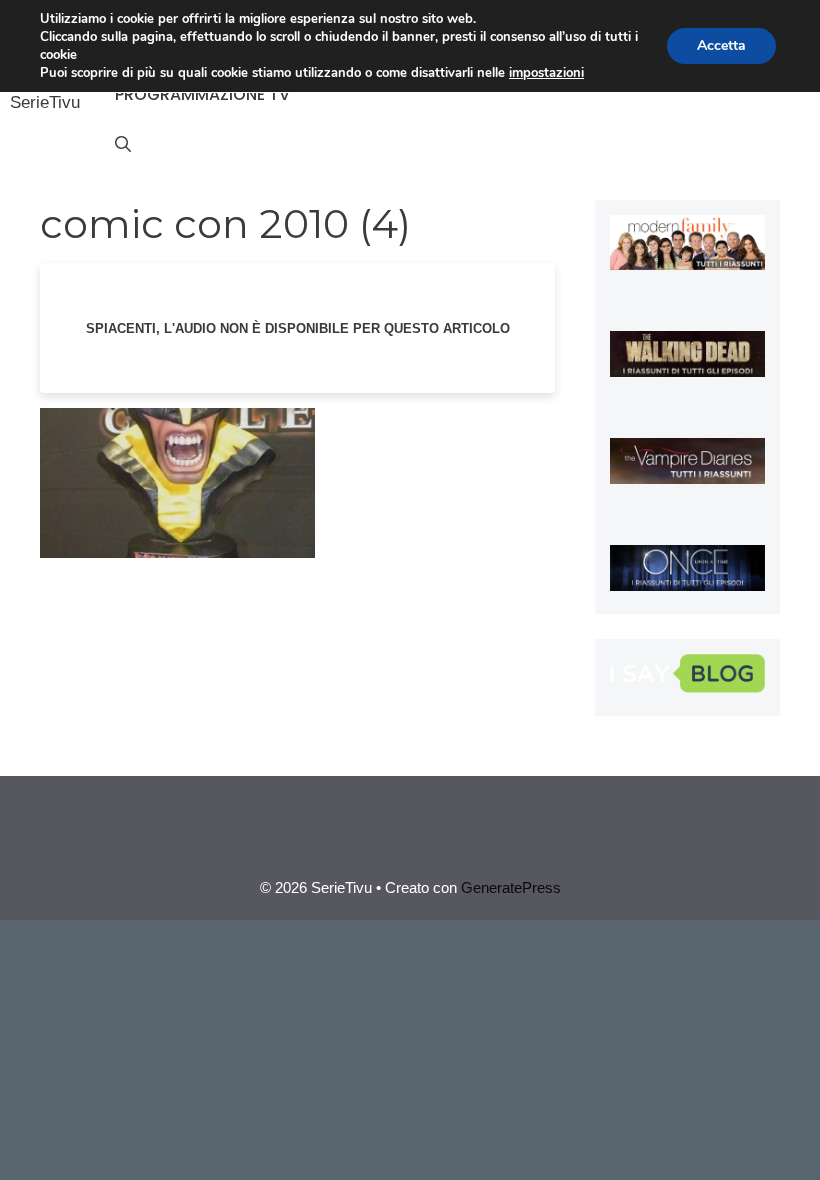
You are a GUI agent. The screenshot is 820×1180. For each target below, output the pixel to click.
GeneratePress (511, 887)
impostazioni (546, 73)
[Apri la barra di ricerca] (123, 145)
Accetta (721, 45)
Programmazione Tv (202, 94)
